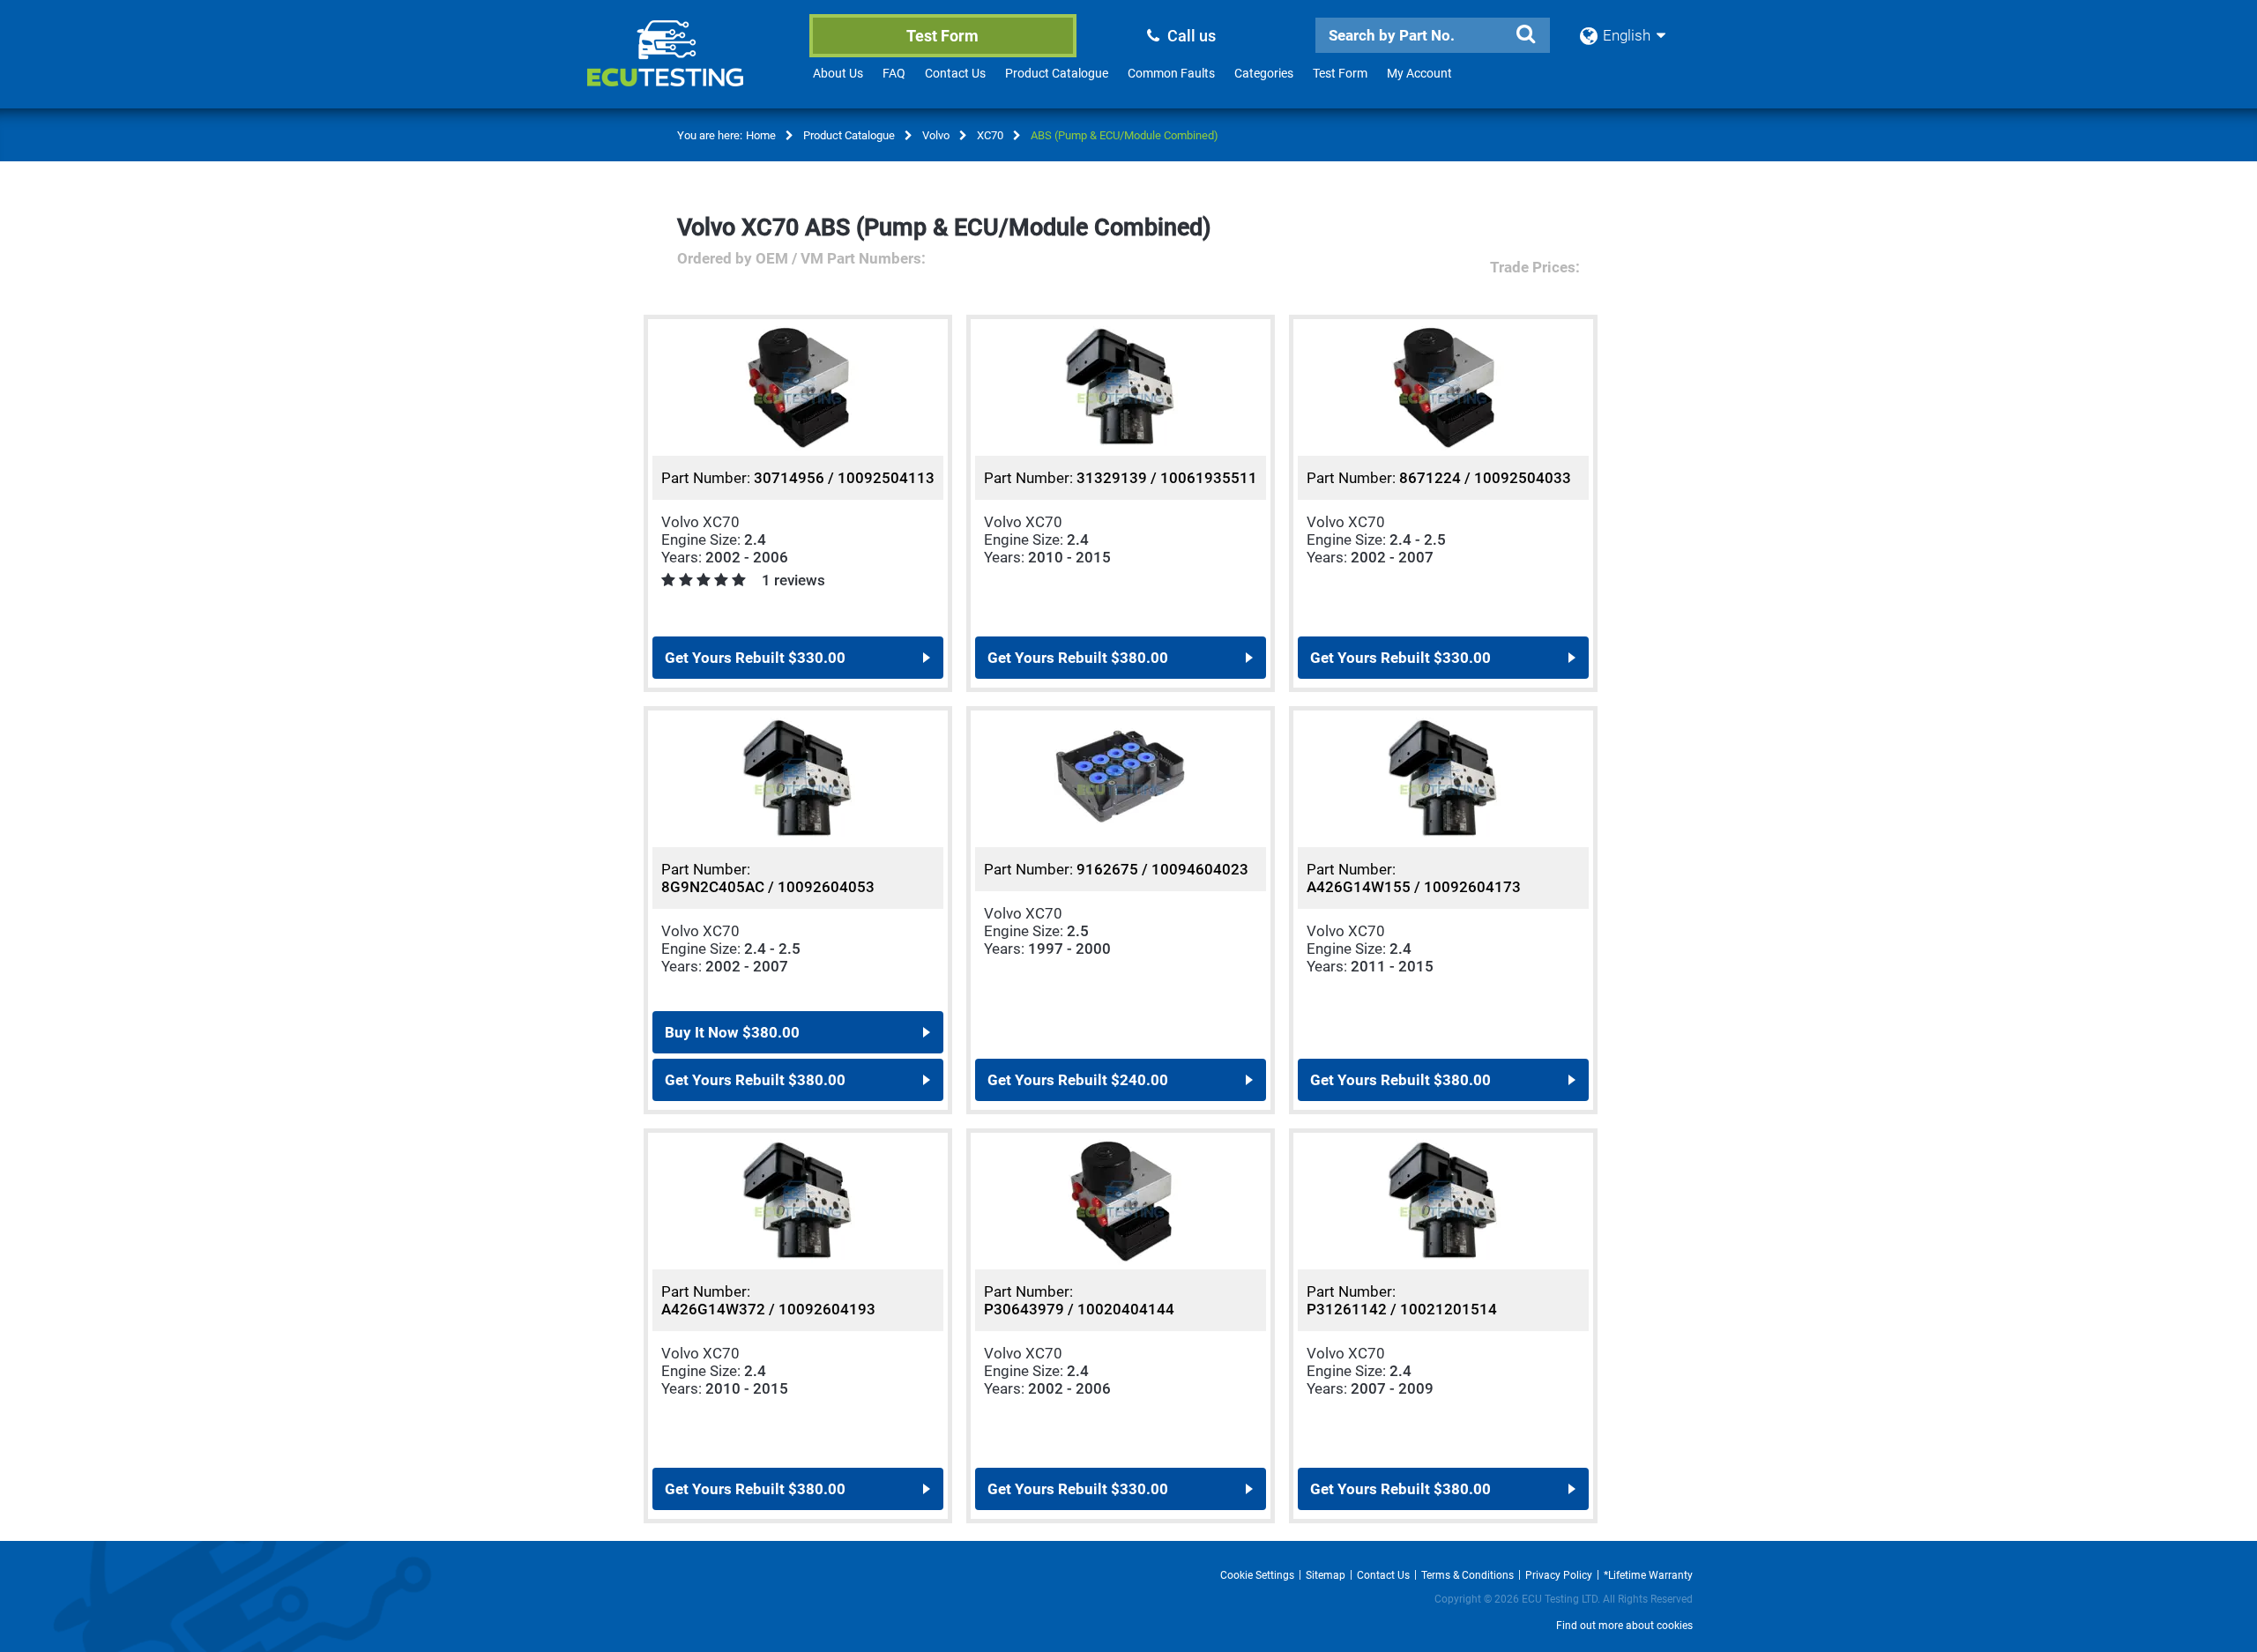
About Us (838, 73)
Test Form (942, 36)
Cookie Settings (1257, 1575)
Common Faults (1171, 73)
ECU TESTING (689, 67)
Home (761, 135)
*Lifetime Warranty (1648, 1575)
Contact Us (955, 73)
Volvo (936, 135)
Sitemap (1326, 1575)
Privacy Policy (1559, 1575)
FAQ (894, 73)
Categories (1264, 73)
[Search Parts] (1525, 34)
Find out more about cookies (1624, 1626)
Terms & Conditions (1467, 1575)
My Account (1419, 73)
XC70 (990, 135)
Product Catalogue (1057, 73)
